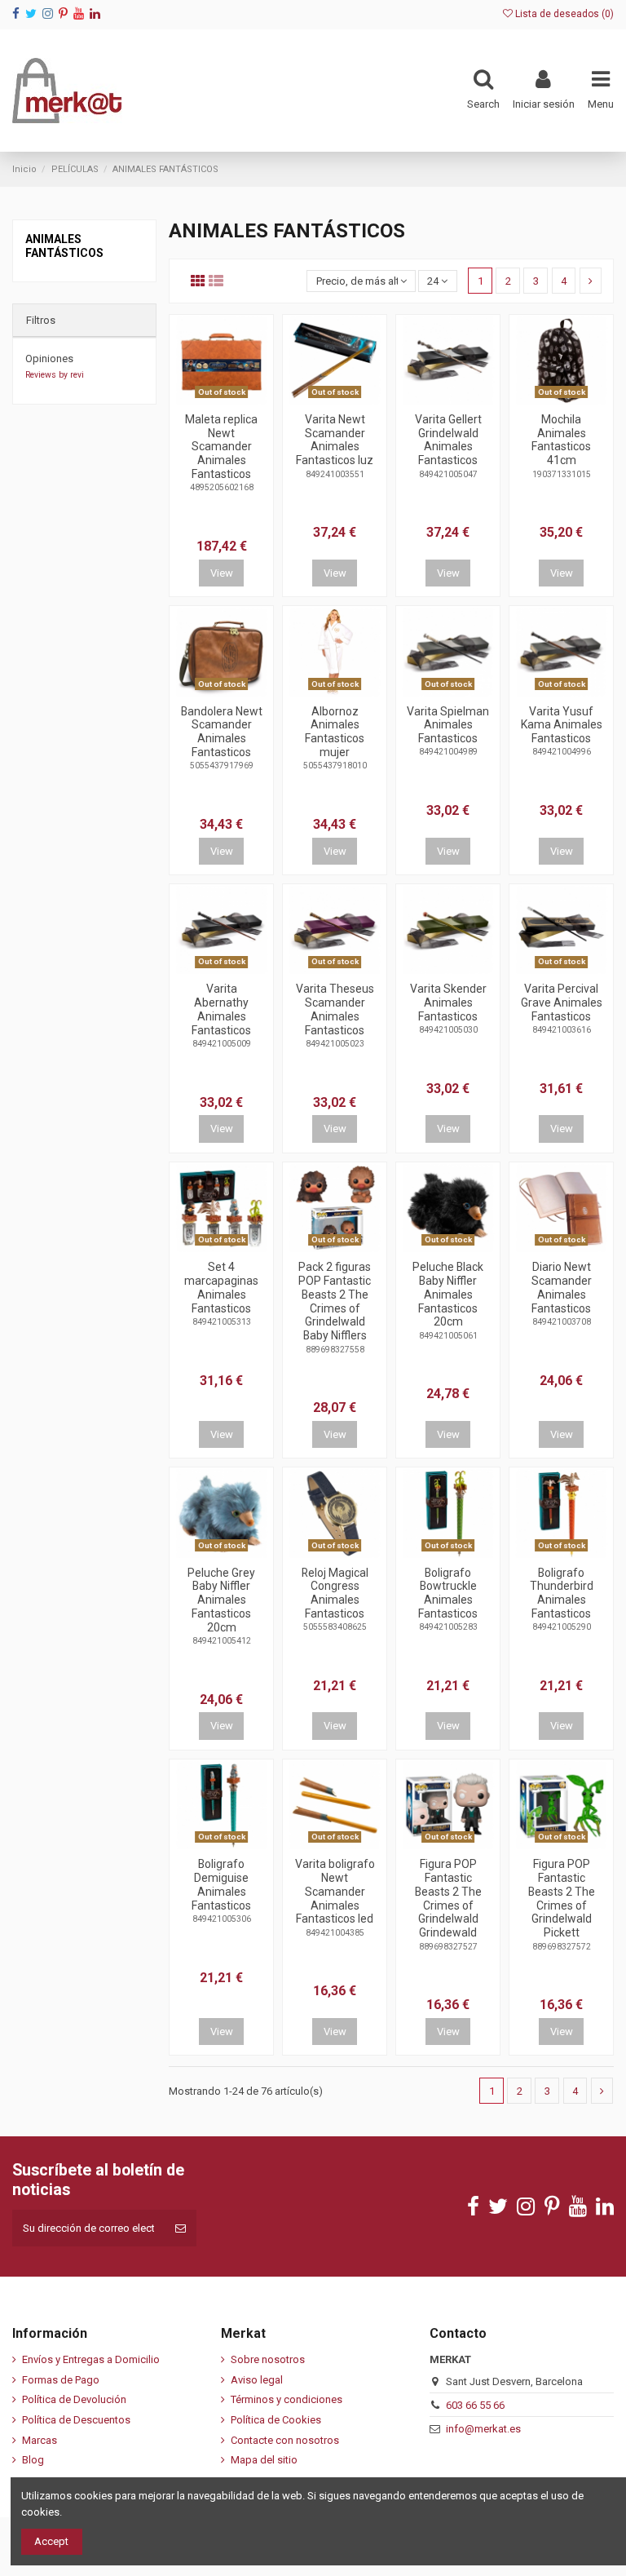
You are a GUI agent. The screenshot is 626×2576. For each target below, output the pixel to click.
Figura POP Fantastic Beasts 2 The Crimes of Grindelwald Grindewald (448, 1898)
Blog (33, 2460)
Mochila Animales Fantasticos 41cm (561, 440)
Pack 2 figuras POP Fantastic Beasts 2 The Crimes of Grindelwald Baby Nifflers (335, 1301)
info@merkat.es (483, 2429)
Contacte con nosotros (285, 2440)
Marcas (40, 2440)
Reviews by (55, 375)
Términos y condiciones (287, 2399)
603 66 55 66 (475, 2405)
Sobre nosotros (268, 2359)
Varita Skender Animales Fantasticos (448, 1003)
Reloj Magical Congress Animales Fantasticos (335, 1593)
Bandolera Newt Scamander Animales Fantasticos (222, 732)
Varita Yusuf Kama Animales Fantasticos (562, 725)
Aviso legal (257, 2380)
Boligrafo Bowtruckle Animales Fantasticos (448, 1593)
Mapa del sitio (264, 2460)
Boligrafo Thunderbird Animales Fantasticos (562, 1593)
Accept (51, 2541)
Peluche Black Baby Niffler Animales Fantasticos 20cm (448, 1294)
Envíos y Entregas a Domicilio (91, 2359)
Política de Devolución (74, 2399)
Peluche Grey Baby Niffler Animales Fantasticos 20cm (221, 1600)
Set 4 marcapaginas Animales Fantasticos (221, 1287)
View (222, 573)
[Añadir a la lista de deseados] (210, 399)
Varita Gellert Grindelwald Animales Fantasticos (448, 440)
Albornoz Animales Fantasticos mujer (335, 732)
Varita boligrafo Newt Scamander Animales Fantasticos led (335, 1891)
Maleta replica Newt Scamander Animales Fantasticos (221, 447)
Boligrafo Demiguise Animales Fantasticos (221, 1884)
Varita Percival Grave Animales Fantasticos (562, 1003)
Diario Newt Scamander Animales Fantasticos (562, 1287)
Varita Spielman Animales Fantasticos (448, 725)
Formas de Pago (61, 2380)
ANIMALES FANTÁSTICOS (64, 246)
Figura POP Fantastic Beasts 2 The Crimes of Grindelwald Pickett (562, 1898)
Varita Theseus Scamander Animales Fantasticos (335, 1009)
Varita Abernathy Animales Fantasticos (221, 1009)
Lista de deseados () (563, 14)
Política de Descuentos (76, 2420)
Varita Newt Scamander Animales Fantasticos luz (335, 440)
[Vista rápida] (232, 399)
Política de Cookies (276, 2420)
